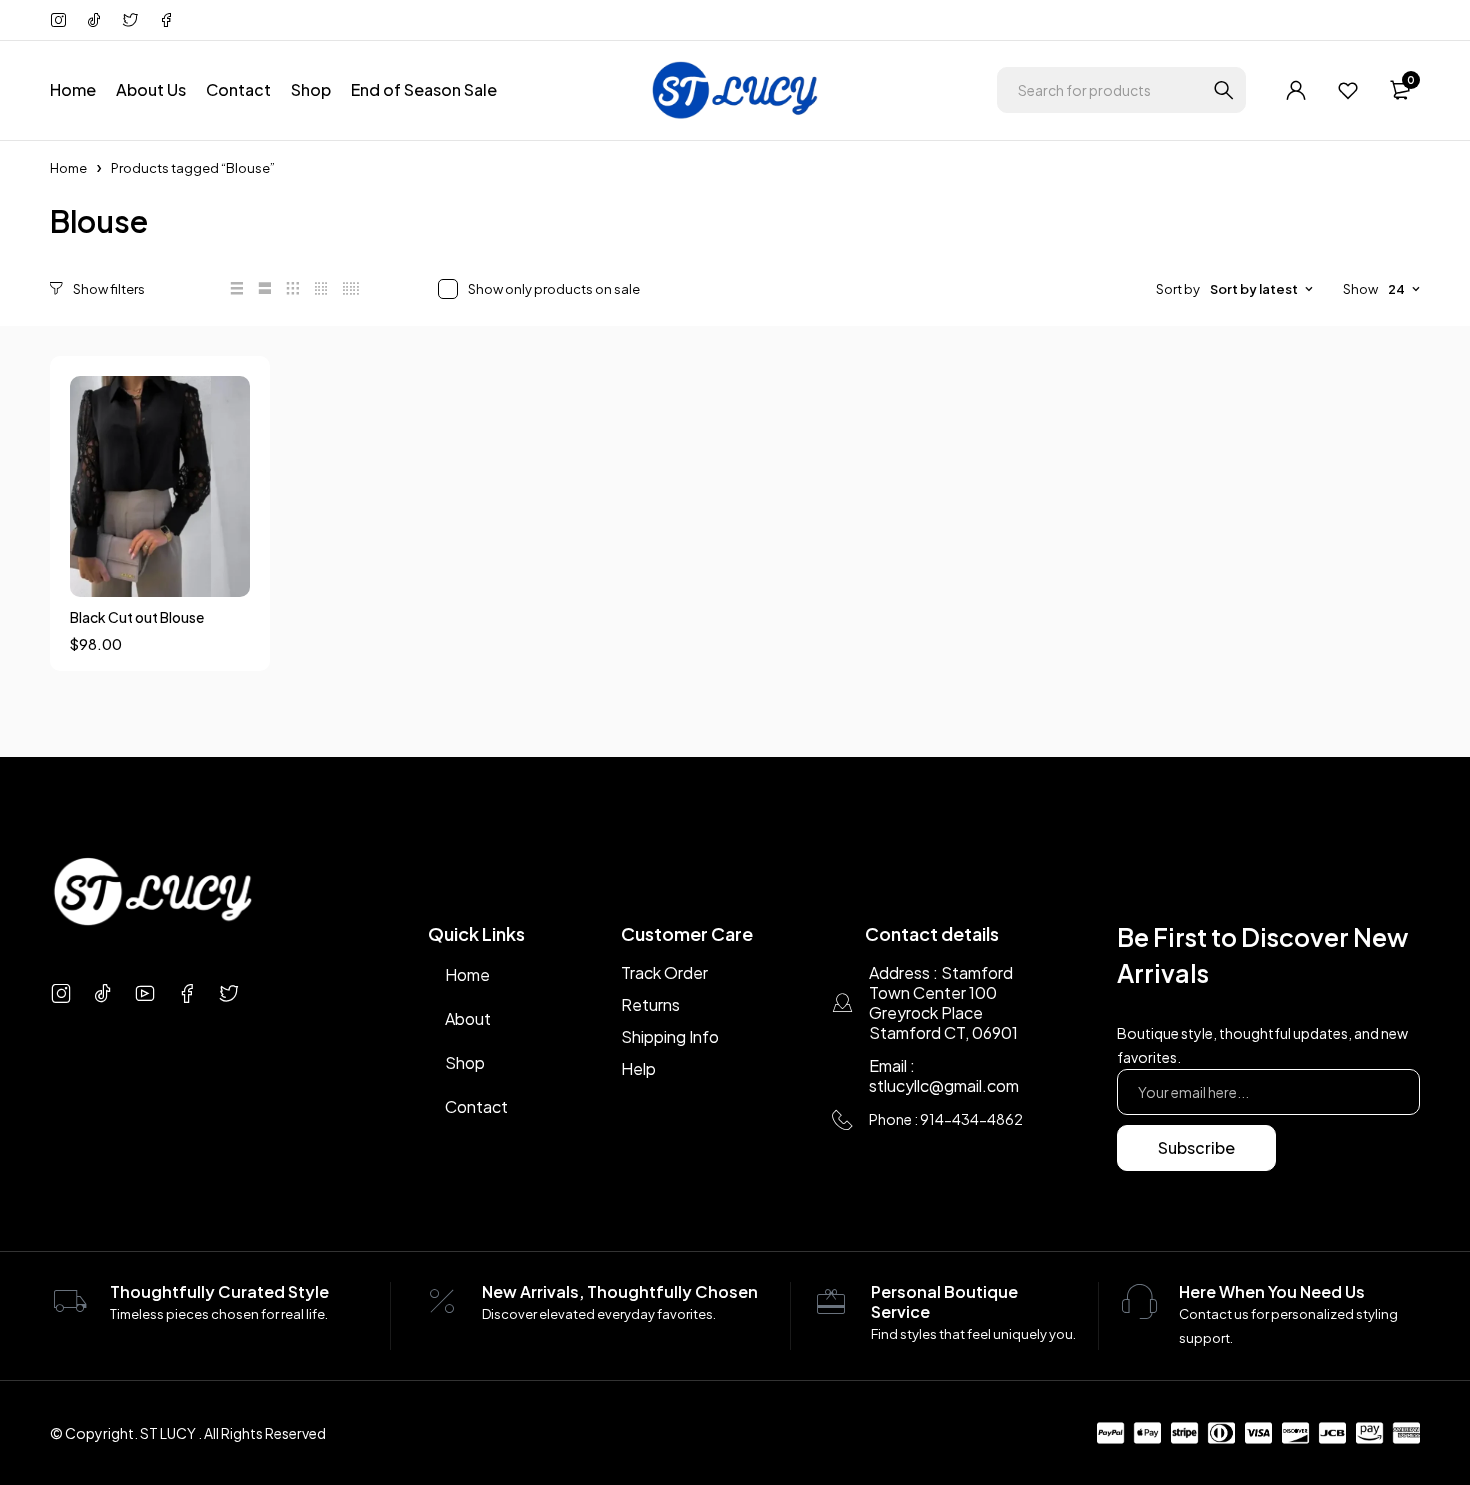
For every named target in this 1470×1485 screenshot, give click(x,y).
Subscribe (1196, 1147)
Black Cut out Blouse (137, 617)
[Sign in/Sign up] (1296, 90)
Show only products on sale (554, 289)
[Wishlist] (1348, 90)
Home (68, 168)
